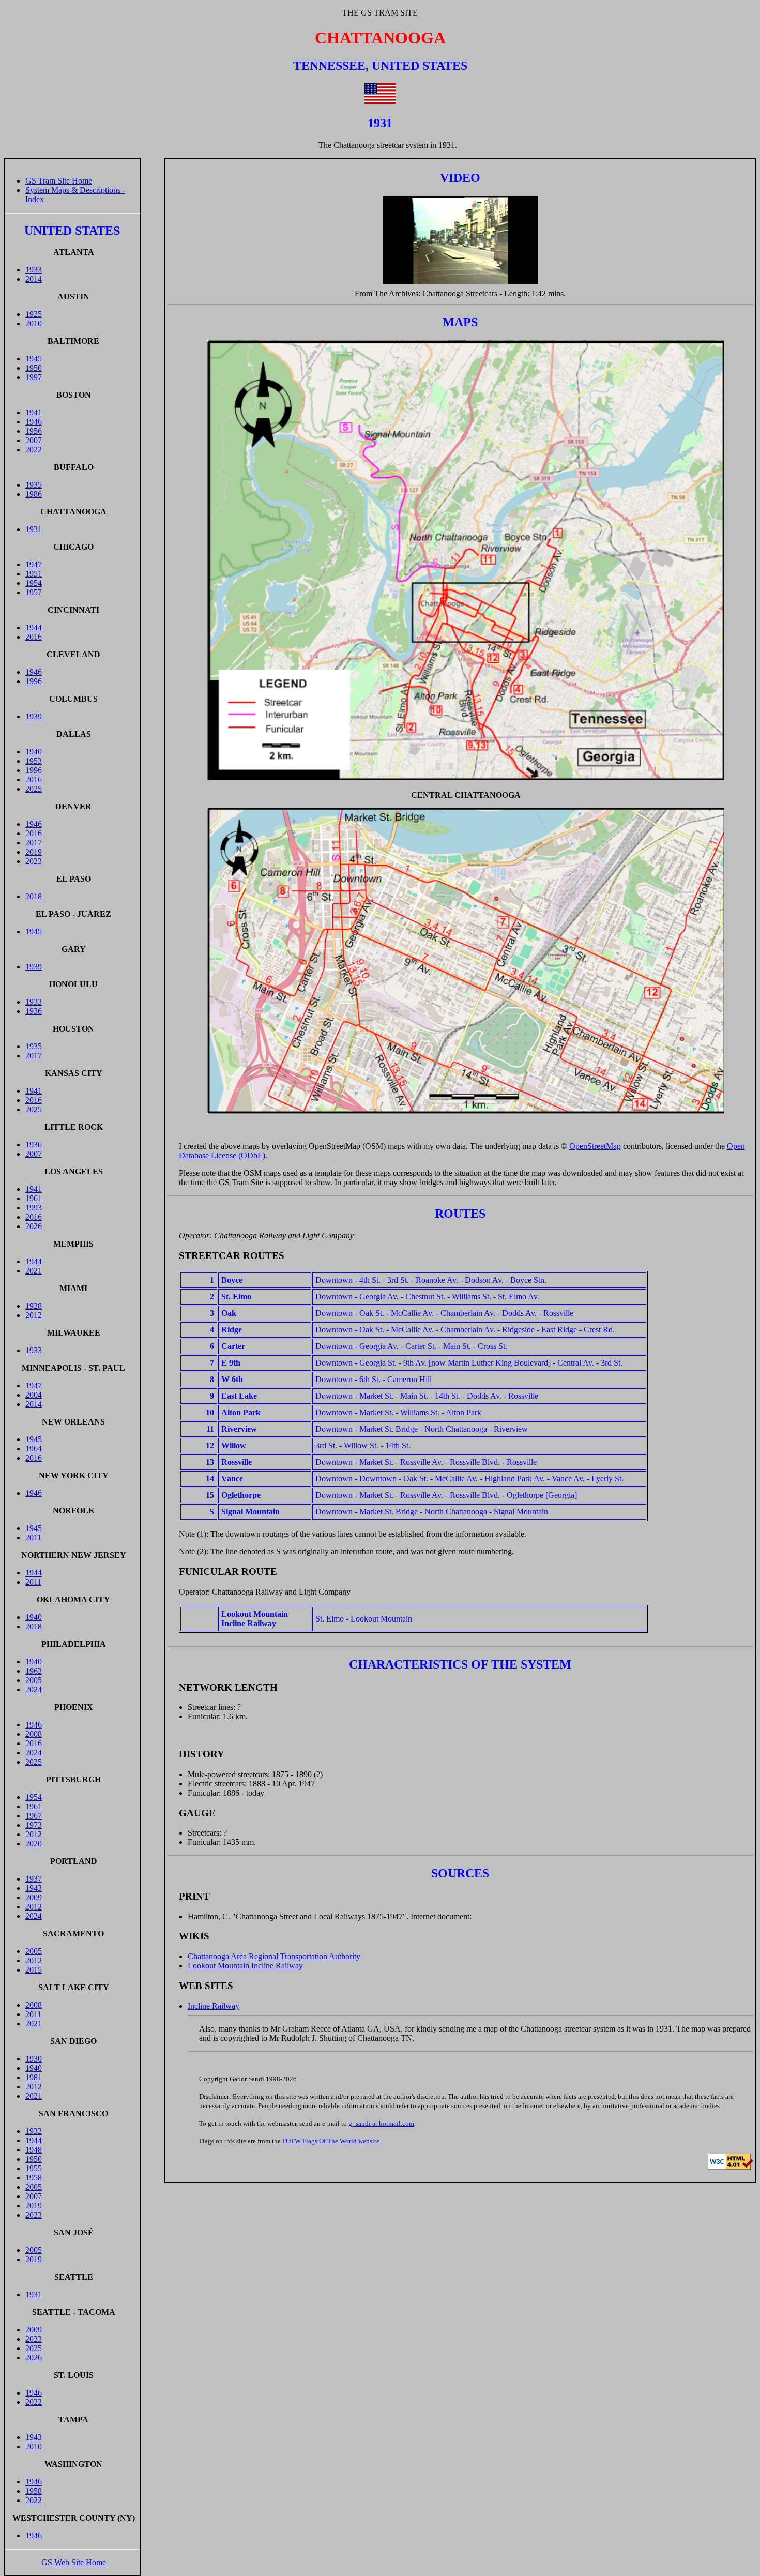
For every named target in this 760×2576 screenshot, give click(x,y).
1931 (34, 529)
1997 (34, 377)
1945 (34, 359)
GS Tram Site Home (59, 181)
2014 (34, 279)
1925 (34, 314)
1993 (34, 1208)
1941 (34, 412)
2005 (34, 1680)
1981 (34, 2077)
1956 (34, 431)
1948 (34, 2150)
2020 (34, 1844)
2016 (34, 637)
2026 (34, 1226)
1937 (34, 1879)
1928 (34, 1306)
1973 (34, 1825)
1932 (34, 2131)
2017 (34, 843)
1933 (34, 270)
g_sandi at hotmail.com (381, 2123)
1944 (34, 627)
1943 (34, 1888)
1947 (34, 564)
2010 (34, 323)
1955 (34, 2168)
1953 (34, 761)
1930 (34, 2059)
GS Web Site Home (74, 2562)
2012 (34, 1315)
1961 (34, 1198)
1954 (34, 583)
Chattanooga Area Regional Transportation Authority (274, 1956)
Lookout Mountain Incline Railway (245, 1966)
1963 (34, 1671)
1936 (34, 1011)
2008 (34, 1734)
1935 (34, 485)
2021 (34, 1271)
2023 (34, 861)
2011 (33, 1537)
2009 (34, 1897)
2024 (34, 1689)
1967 (34, 1816)
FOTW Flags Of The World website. (332, 2141)
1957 (34, 592)
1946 (34, 422)
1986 (34, 494)
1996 (34, 681)
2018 (34, 896)
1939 (34, 716)
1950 (34, 368)
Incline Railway (214, 2006)
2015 (34, 1970)
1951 (34, 574)
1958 (34, 2178)
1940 (34, 752)
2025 (34, 789)
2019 (34, 852)
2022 (34, 450)
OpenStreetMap (595, 1146)
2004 (34, 1395)
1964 (34, 1449)
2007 (34, 440)
